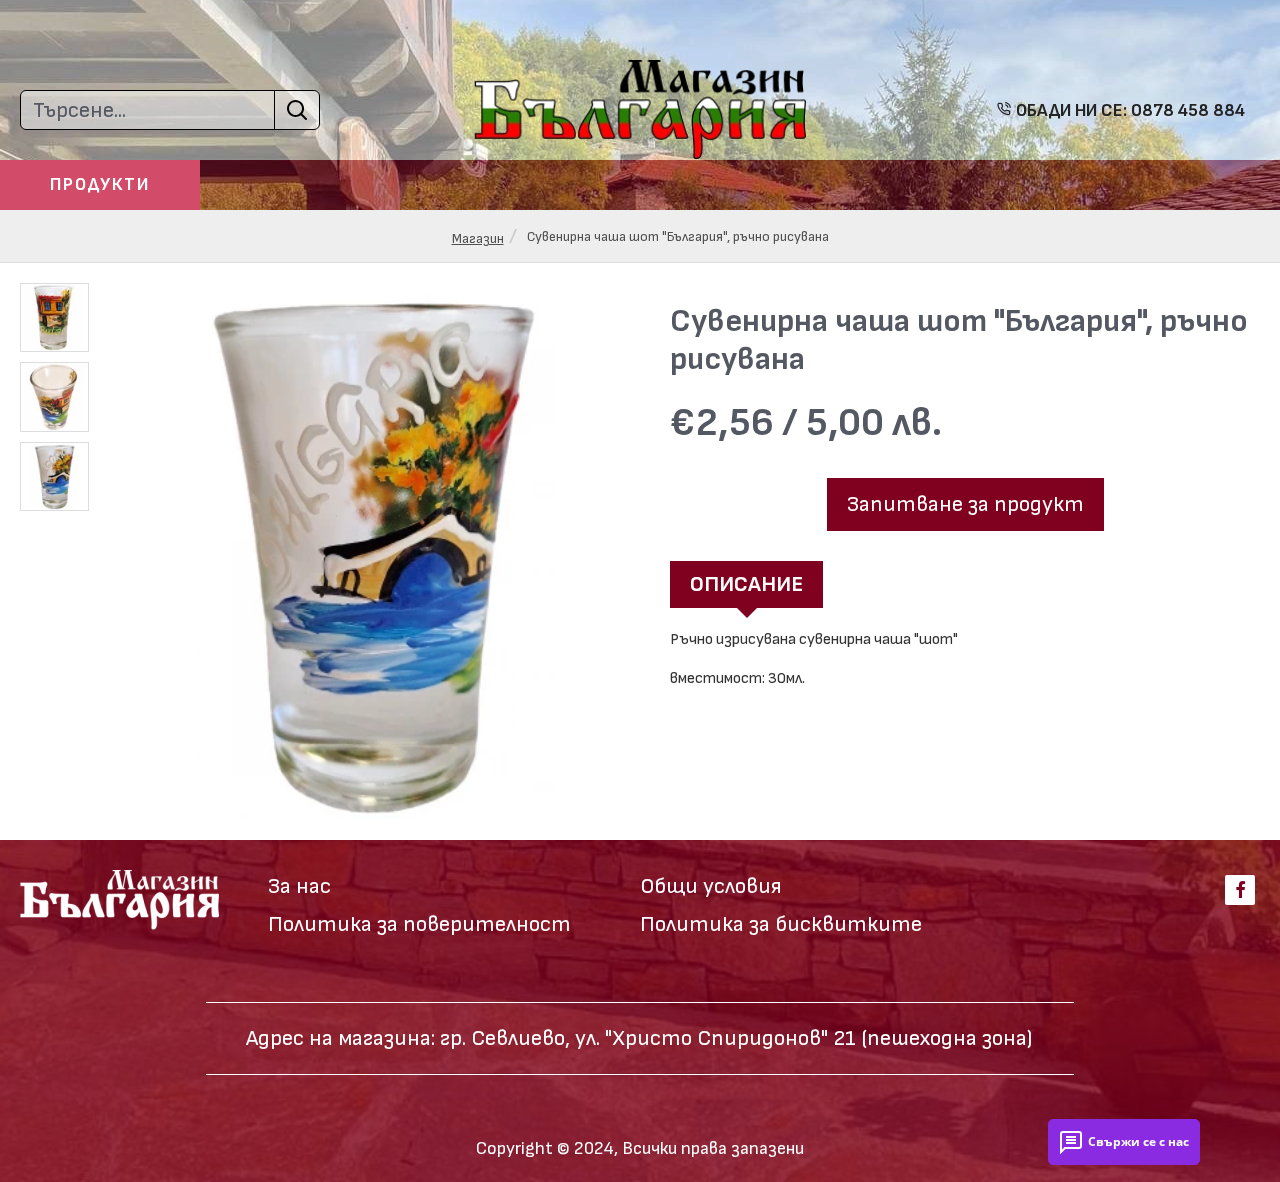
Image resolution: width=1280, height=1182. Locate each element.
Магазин (478, 238)
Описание (746, 584)
